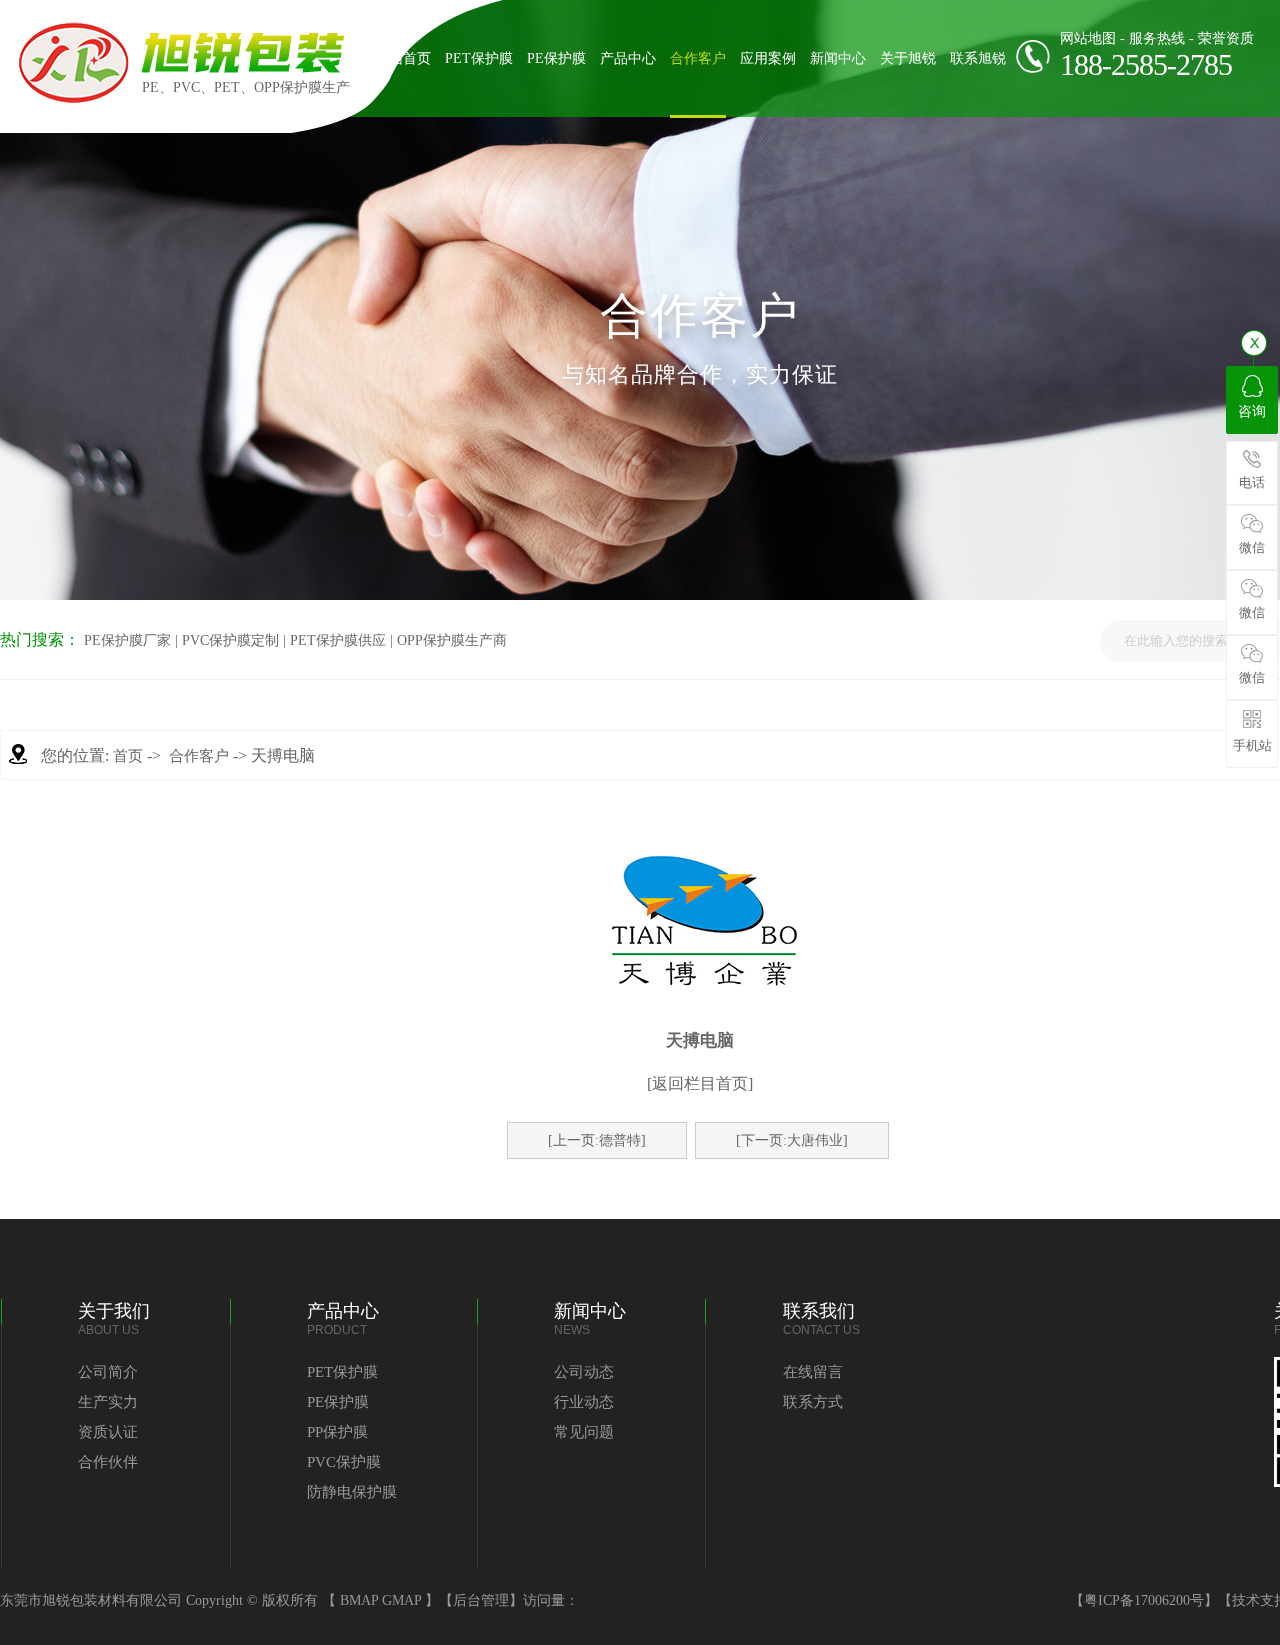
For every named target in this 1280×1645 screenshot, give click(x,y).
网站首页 (403, 58)
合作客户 (698, 58)
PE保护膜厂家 (127, 640)
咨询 (1252, 411)
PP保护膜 (337, 1432)
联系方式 (813, 1402)
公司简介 (108, 1372)
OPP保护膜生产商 (452, 640)
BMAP (359, 1600)
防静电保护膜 (352, 1492)
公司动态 (584, 1372)
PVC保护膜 (344, 1462)
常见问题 (584, 1432)
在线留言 (813, 1372)
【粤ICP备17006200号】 (1144, 1600)
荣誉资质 (1226, 38)
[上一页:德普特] (597, 1140)
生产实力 (108, 1402)
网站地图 (1088, 38)
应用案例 (768, 58)
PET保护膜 (479, 58)
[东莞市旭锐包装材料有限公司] (74, 99)
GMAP (401, 1600)
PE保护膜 (556, 58)
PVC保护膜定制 (230, 640)
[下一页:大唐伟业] (792, 1140)
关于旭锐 (908, 58)
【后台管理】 (481, 1600)
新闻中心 (838, 58)
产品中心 (628, 58)
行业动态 (584, 1402)
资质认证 (108, 1432)
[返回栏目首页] (700, 1083)
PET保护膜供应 (338, 640)
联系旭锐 (978, 58)
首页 (128, 756)
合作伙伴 (108, 1462)
